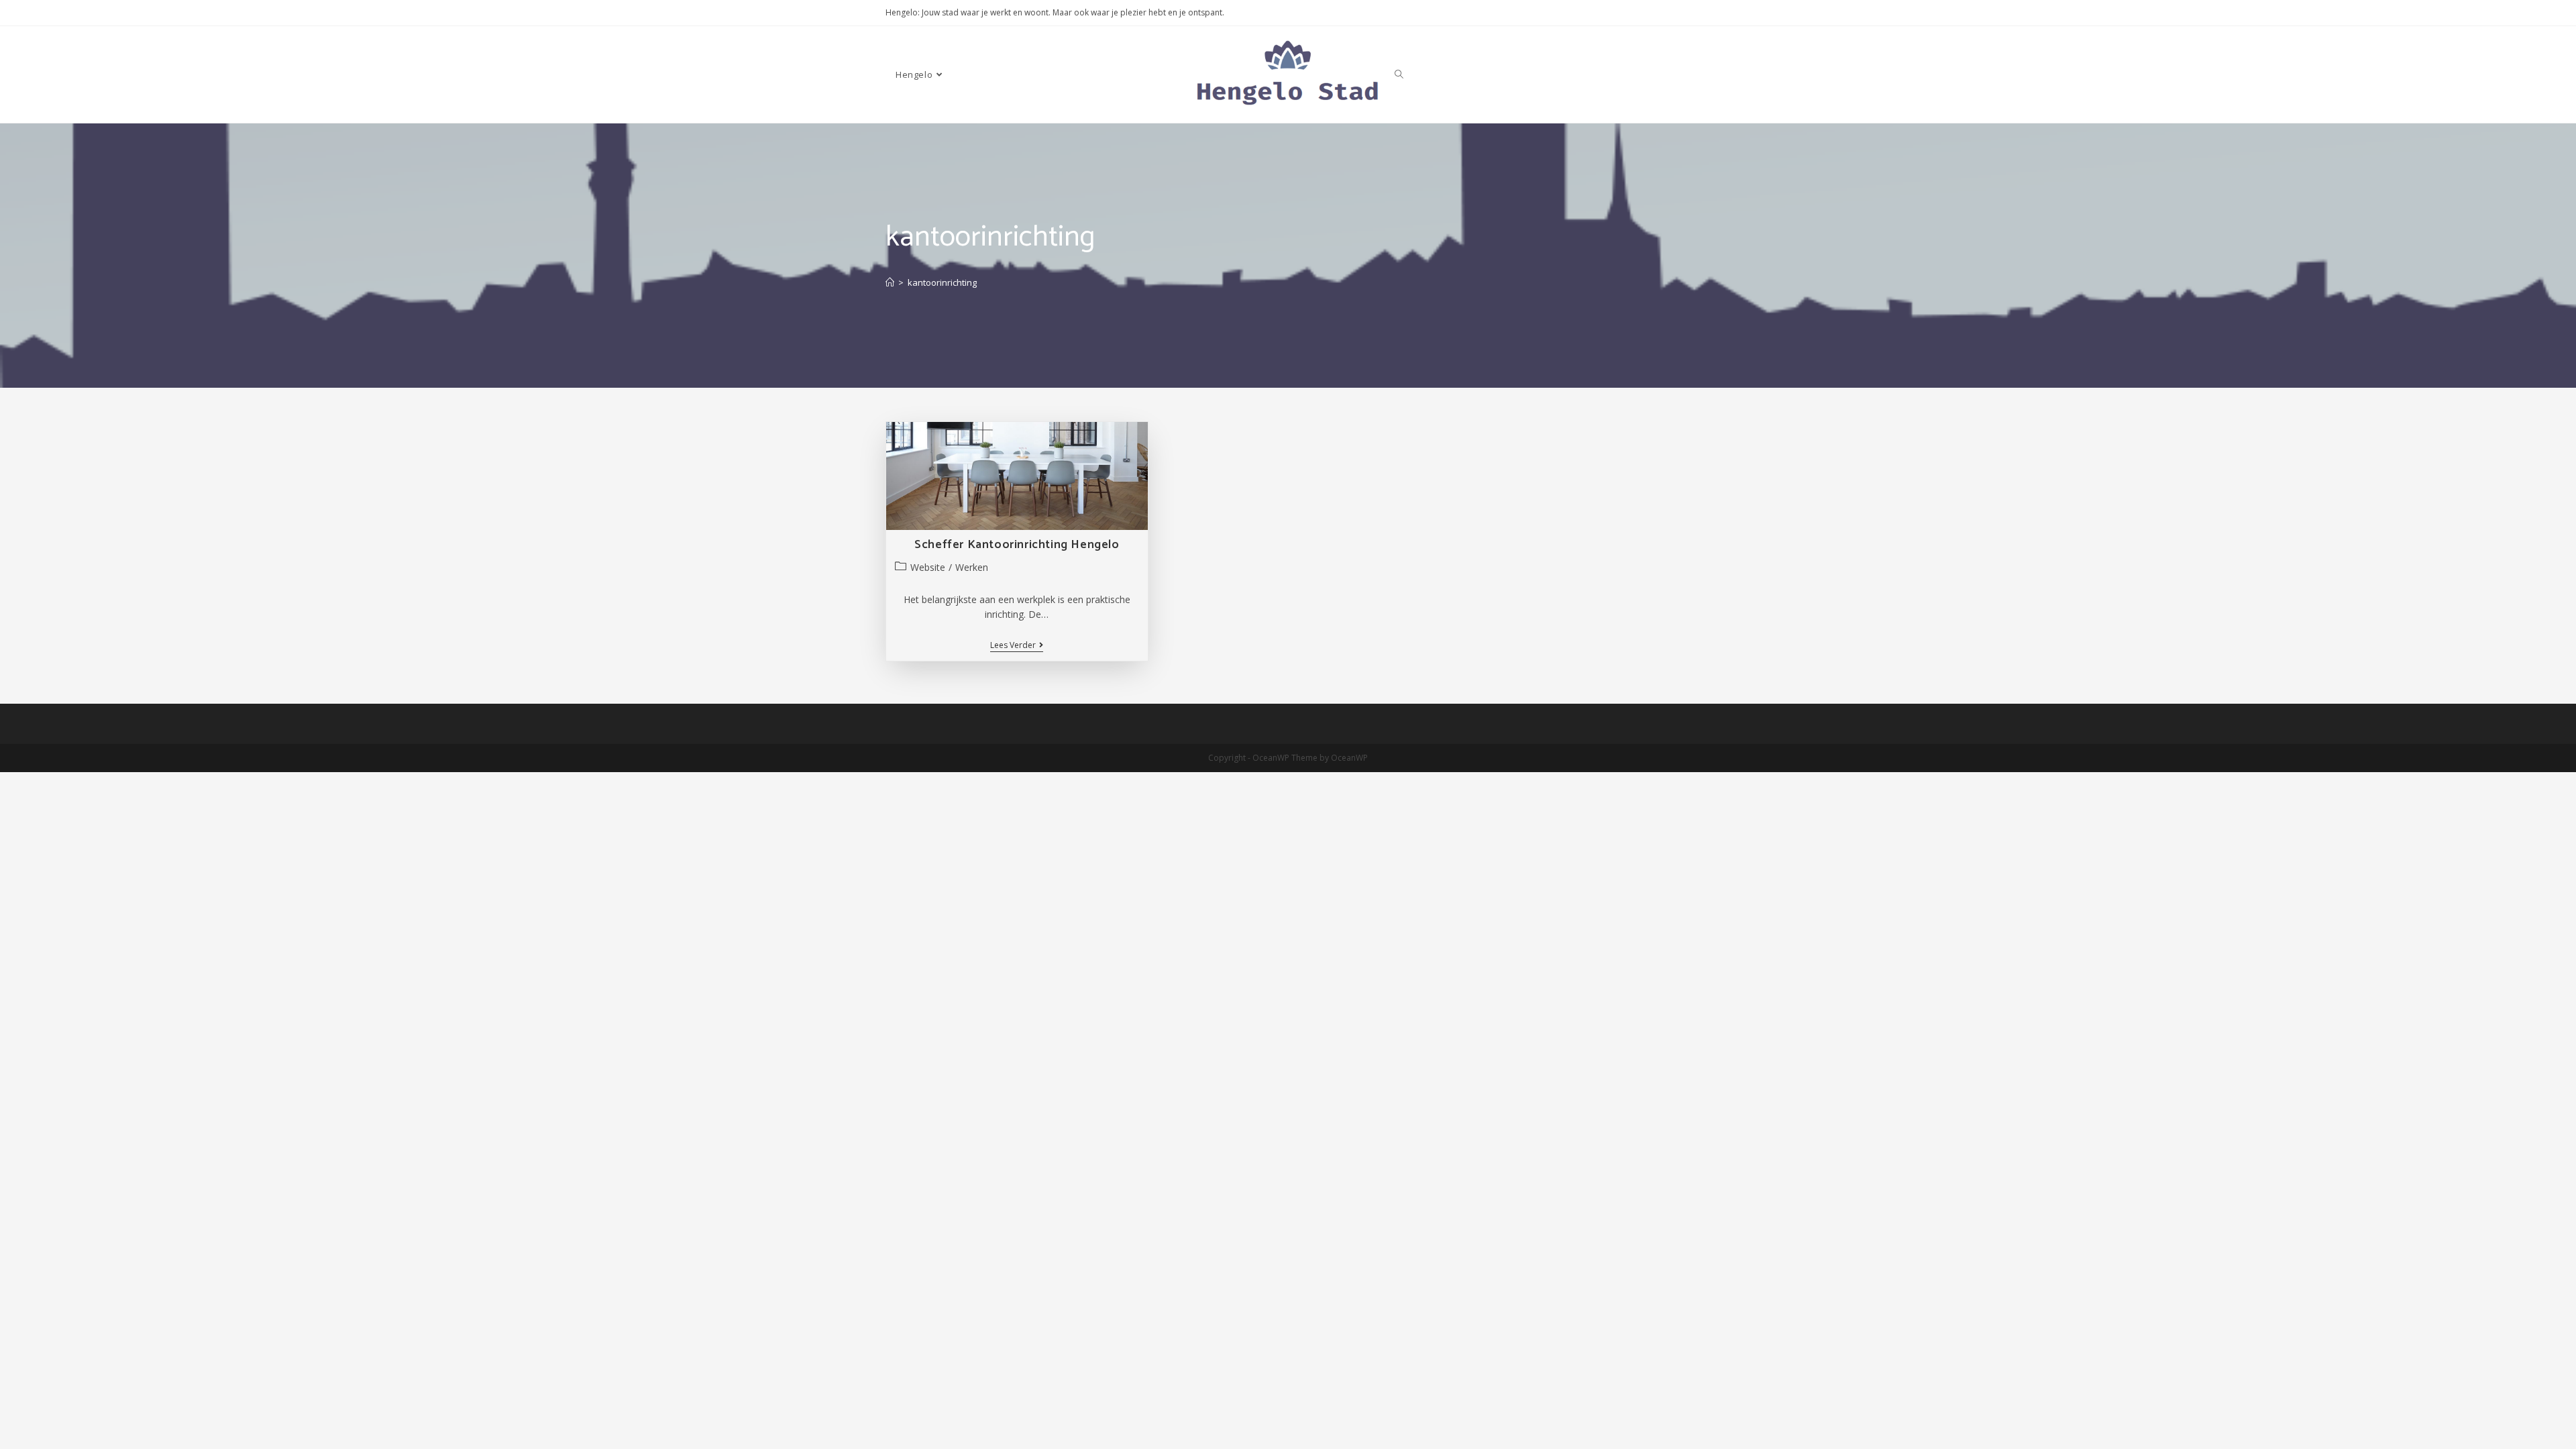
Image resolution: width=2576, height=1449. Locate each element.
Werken (972, 567)
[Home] (890, 282)
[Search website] (1399, 74)
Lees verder (1017, 646)
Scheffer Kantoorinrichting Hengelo (1017, 545)
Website (928, 567)
